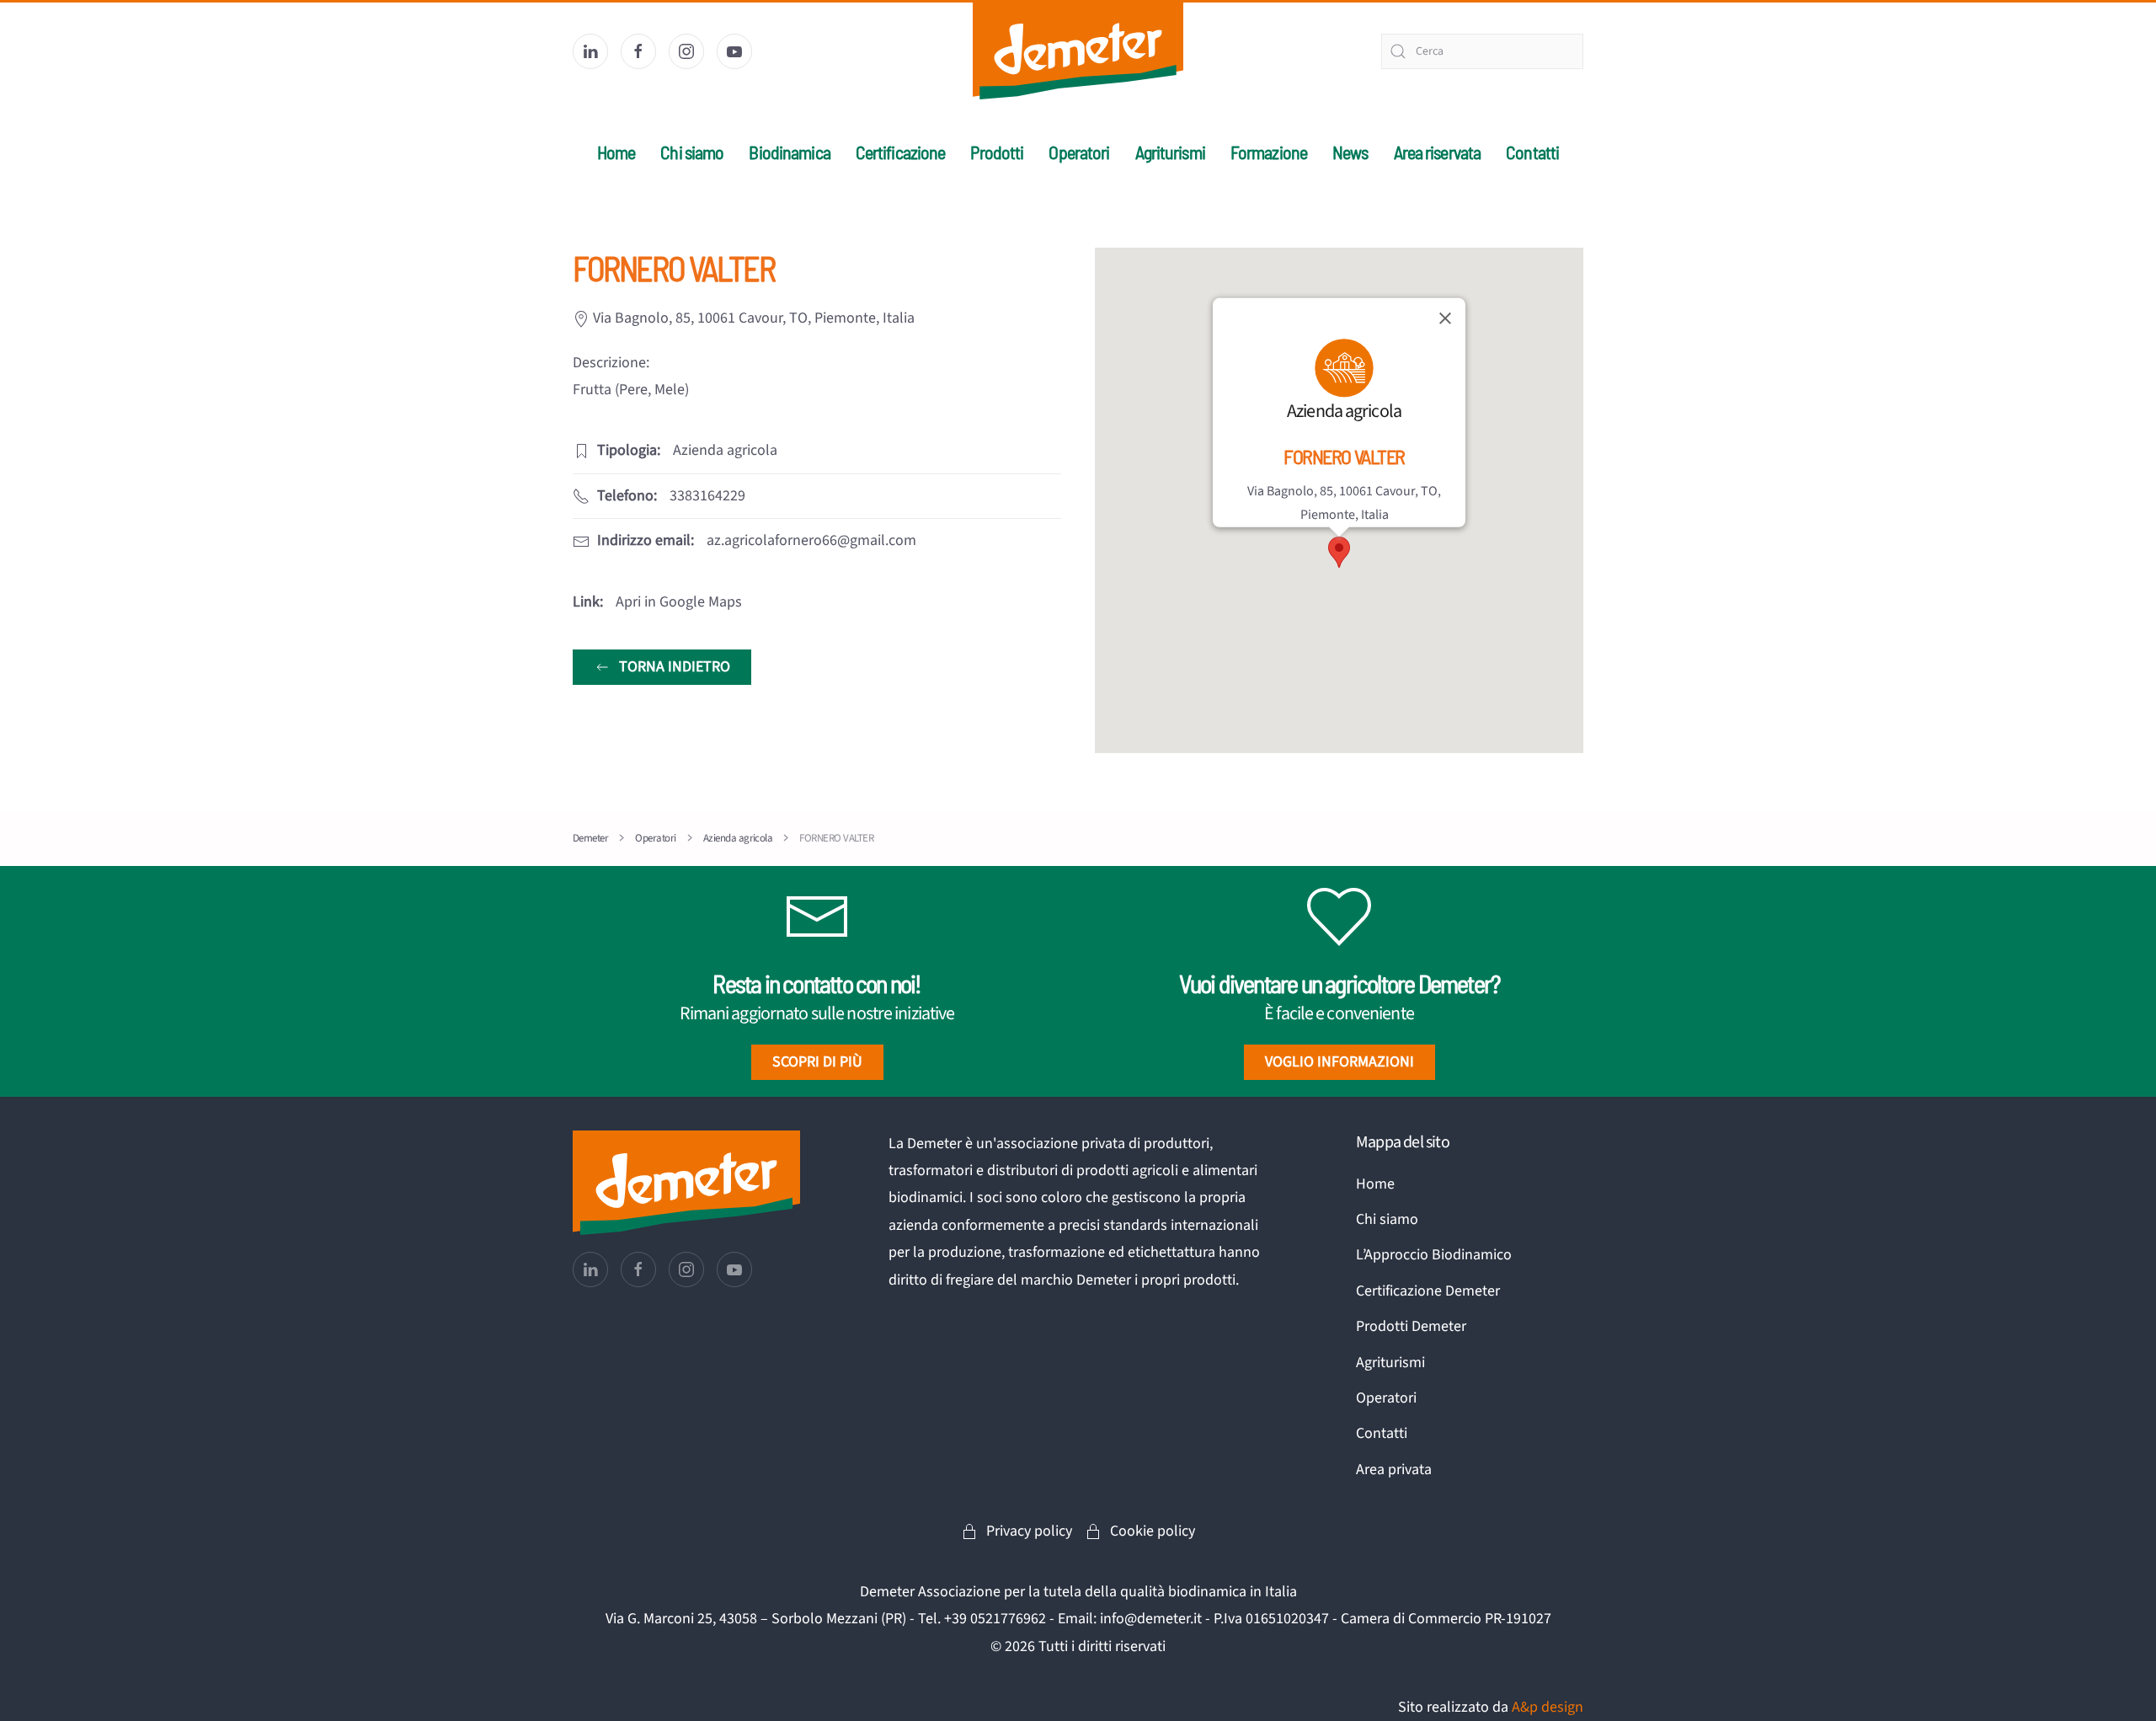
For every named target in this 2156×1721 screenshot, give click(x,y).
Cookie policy (1153, 1531)
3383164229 (707, 496)
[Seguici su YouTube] (734, 51)
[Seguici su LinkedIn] (590, 51)
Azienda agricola (1344, 411)
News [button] (1350, 152)
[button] (1339, 552)
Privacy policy (1029, 1531)
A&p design (1548, 1707)
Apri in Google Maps (679, 602)
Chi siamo (1387, 1219)
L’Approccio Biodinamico (1434, 1255)
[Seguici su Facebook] (638, 51)
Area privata (1394, 1470)
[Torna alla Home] (1078, 51)
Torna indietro (675, 667)
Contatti (1532, 152)
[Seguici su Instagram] (686, 51)
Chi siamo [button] (692, 152)
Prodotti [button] (997, 152)
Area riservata (1438, 152)
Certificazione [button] (901, 152)
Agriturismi (1170, 152)
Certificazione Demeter (1428, 1291)
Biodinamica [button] (789, 152)
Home (616, 152)
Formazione (1269, 152)
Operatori (1079, 152)
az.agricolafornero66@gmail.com (811, 540)
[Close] (1445, 318)
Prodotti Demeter (1411, 1326)
